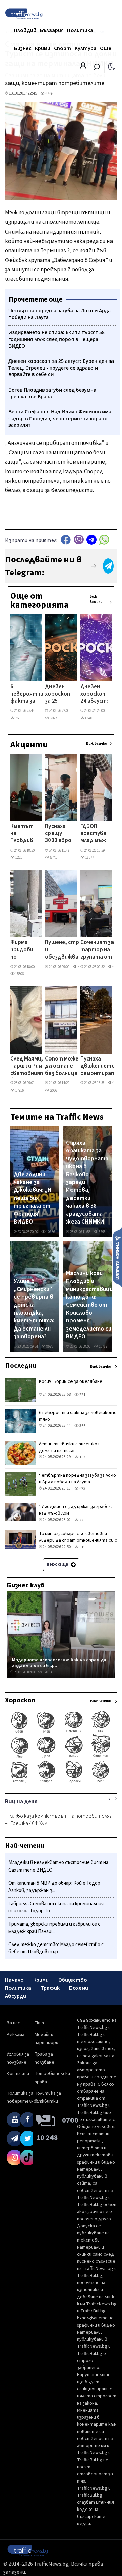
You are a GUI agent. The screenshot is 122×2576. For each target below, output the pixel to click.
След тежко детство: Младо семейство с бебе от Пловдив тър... (56, 1948)
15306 (19, 974)
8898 (102, 1232)
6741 (53, 857)
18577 (89, 857)
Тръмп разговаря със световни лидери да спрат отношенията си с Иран (78, 1540)
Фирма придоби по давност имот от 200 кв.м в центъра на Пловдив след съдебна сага (23, 950)
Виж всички (96, 599)
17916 (19, 1090)
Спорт (63, 48)
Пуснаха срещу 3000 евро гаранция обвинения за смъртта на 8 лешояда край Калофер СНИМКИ (59, 834)
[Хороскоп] (61, 1782)
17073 (47, 1672)
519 (82, 1547)
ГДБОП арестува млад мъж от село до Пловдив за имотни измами (94, 834)
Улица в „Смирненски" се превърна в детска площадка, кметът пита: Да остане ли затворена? (34, 1309)
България (52, 30)
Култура (86, 48)
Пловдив (25, 30)
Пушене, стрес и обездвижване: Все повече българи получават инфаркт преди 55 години (65, 950)
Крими (43, 48)
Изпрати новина (117, 1257)
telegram (91, 540)
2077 (53, 718)
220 (82, 1520)
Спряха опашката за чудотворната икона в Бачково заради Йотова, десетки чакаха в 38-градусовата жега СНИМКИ (87, 1182)
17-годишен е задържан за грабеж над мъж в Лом (75, 1510)
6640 (88, 718)
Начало (14, 1980)
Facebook (66, 540)
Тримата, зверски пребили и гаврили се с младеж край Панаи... (54, 1928)
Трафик (50, 1988)
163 (82, 1457)
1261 (18, 857)
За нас (13, 2023)
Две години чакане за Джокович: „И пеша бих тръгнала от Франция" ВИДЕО (33, 1198)
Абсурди (16, 1996)
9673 (49, 1347)
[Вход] (83, 68)
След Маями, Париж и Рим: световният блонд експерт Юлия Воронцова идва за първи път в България (27, 1067)
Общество (73, 1980)
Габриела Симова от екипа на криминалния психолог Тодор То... (56, 1908)
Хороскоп (20, 1700)
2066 (53, 1090)
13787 (103, 1347)
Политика (80, 30)
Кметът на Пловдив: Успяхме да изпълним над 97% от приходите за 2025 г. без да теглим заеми (25, 834)
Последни (21, 1366)
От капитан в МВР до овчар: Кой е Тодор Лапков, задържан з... (54, 1887)
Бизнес (23, 48)
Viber (79, 540)
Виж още (58, 1565)
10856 (50, 1232)
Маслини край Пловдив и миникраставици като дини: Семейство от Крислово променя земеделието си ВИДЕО (89, 1305)
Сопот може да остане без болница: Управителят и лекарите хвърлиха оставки (64, 1067)
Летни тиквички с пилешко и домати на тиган (70, 1447)
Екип (39, 2023)
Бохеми (79, 1988)
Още (106, 48)
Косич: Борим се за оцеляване (71, 1381)
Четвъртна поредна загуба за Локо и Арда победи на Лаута (77, 1479)
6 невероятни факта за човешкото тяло (27, 694)
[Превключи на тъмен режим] (112, 66)
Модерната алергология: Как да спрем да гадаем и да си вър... (59, 1663)
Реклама (16, 2035)
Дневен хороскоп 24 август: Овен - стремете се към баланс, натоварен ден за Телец (95, 694)
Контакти (18, 2074)
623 (82, 1489)
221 (82, 1395)
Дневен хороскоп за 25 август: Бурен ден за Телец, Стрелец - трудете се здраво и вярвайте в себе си (59, 694)
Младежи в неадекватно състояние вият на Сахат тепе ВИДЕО (58, 1866)
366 (17, 718)
